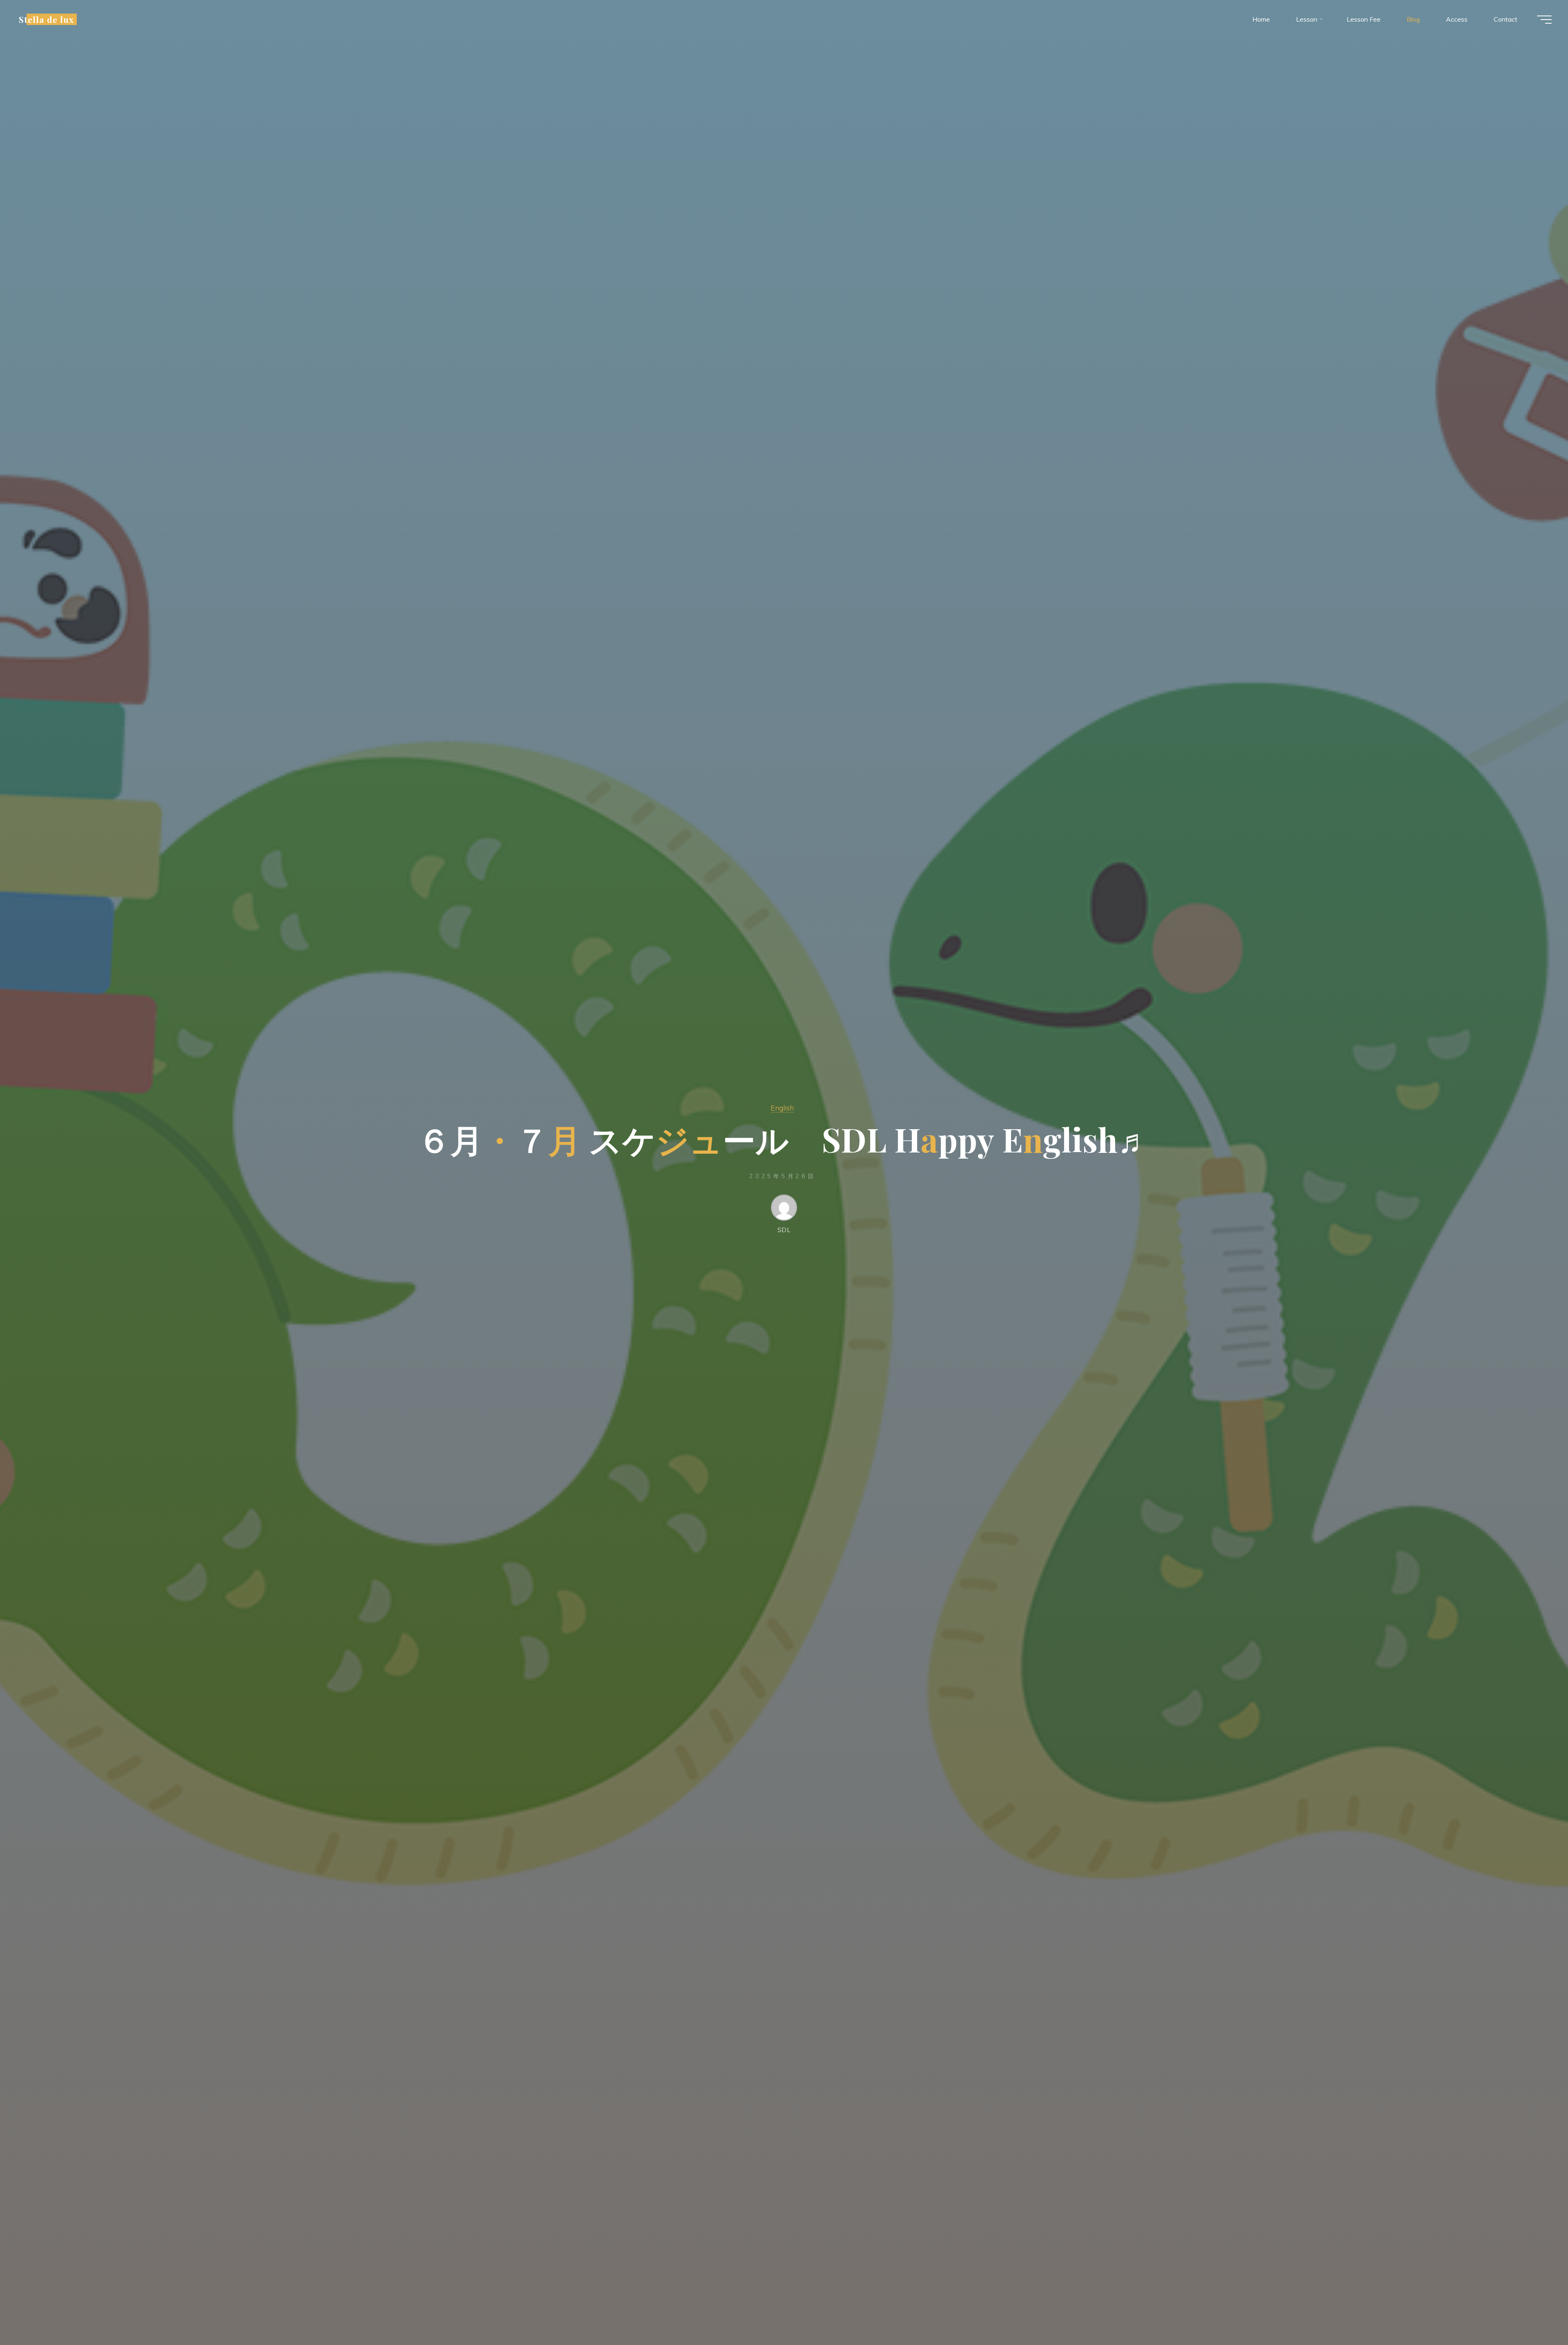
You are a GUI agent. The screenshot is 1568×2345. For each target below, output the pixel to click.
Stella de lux (47, 19)
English (782, 1108)
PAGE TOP (1528, 2268)
